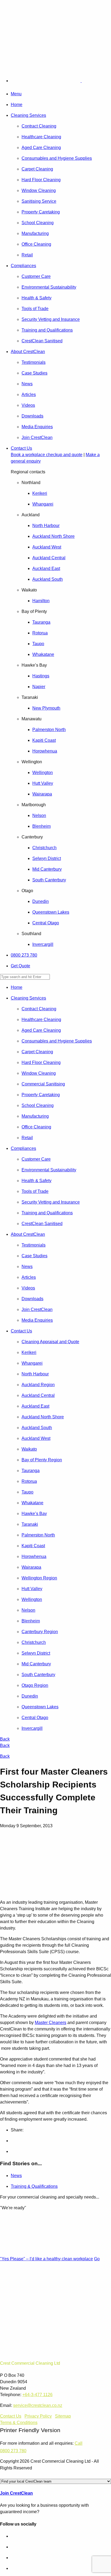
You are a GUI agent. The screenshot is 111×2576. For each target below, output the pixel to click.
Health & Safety (37, 298)
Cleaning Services (28, 115)
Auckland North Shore (53, 536)
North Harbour (46, 526)
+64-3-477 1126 (37, 2395)
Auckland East (46, 568)
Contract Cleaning (39, 126)
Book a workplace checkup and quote (47, 455)
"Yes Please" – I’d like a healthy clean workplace (46, 2259)
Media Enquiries (37, 427)
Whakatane (43, 654)
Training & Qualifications (34, 2186)
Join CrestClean (37, 437)
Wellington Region (39, 1578)
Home (17, 105)
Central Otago (46, 923)
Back (5, 1739)
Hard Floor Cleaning (41, 180)
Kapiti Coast (44, 740)
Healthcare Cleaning (41, 137)
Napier (39, 687)
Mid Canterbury (47, 869)
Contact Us (21, 448)
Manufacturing (35, 233)
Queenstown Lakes (51, 912)
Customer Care (36, 276)
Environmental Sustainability (49, 287)
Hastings (41, 676)
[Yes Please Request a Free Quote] (15, 55)
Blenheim (41, 826)
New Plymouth (46, 708)
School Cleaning (38, 223)
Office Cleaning (36, 244)
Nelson (39, 815)
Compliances (23, 266)
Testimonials (34, 362)
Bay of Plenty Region (42, 1460)
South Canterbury (49, 880)
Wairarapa (42, 794)
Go (97, 2259)
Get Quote (20, 966)
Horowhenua (45, 751)
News (27, 384)
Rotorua (40, 633)
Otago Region (35, 1685)
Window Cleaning (39, 190)
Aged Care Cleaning (41, 148)
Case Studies (34, 373)
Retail (27, 255)
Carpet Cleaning (37, 169)
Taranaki (30, 1524)
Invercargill (43, 944)
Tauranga (41, 622)
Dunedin (41, 901)
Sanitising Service (39, 201)
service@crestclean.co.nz (38, 2405)
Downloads (32, 416)
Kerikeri (40, 493)
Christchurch (44, 848)
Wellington (43, 773)
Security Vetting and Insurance (51, 319)
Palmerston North (49, 730)
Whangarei (43, 504)
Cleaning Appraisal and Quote (50, 1342)
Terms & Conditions (19, 2423)
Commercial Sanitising (43, 1084)
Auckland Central (49, 558)
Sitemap (63, 2416)
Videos (28, 405)
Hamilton (41, 601)
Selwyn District (47, 858)
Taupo (38, 644)
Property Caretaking (41, 212)
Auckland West (47, 547)
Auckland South (48, 579)
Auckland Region (38, 1385)
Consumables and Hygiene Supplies (57, 158)
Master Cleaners (51, 2023)
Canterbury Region (40, 1632)
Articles (29, 395)
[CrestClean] (58, 81)
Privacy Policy (38, 2416)
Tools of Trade (35, 309)
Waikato (29, 1449)
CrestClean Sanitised (42, 341)
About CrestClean (28, 352)
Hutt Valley (43, 783)
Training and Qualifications (47, 330)
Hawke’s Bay (34, 1514)
